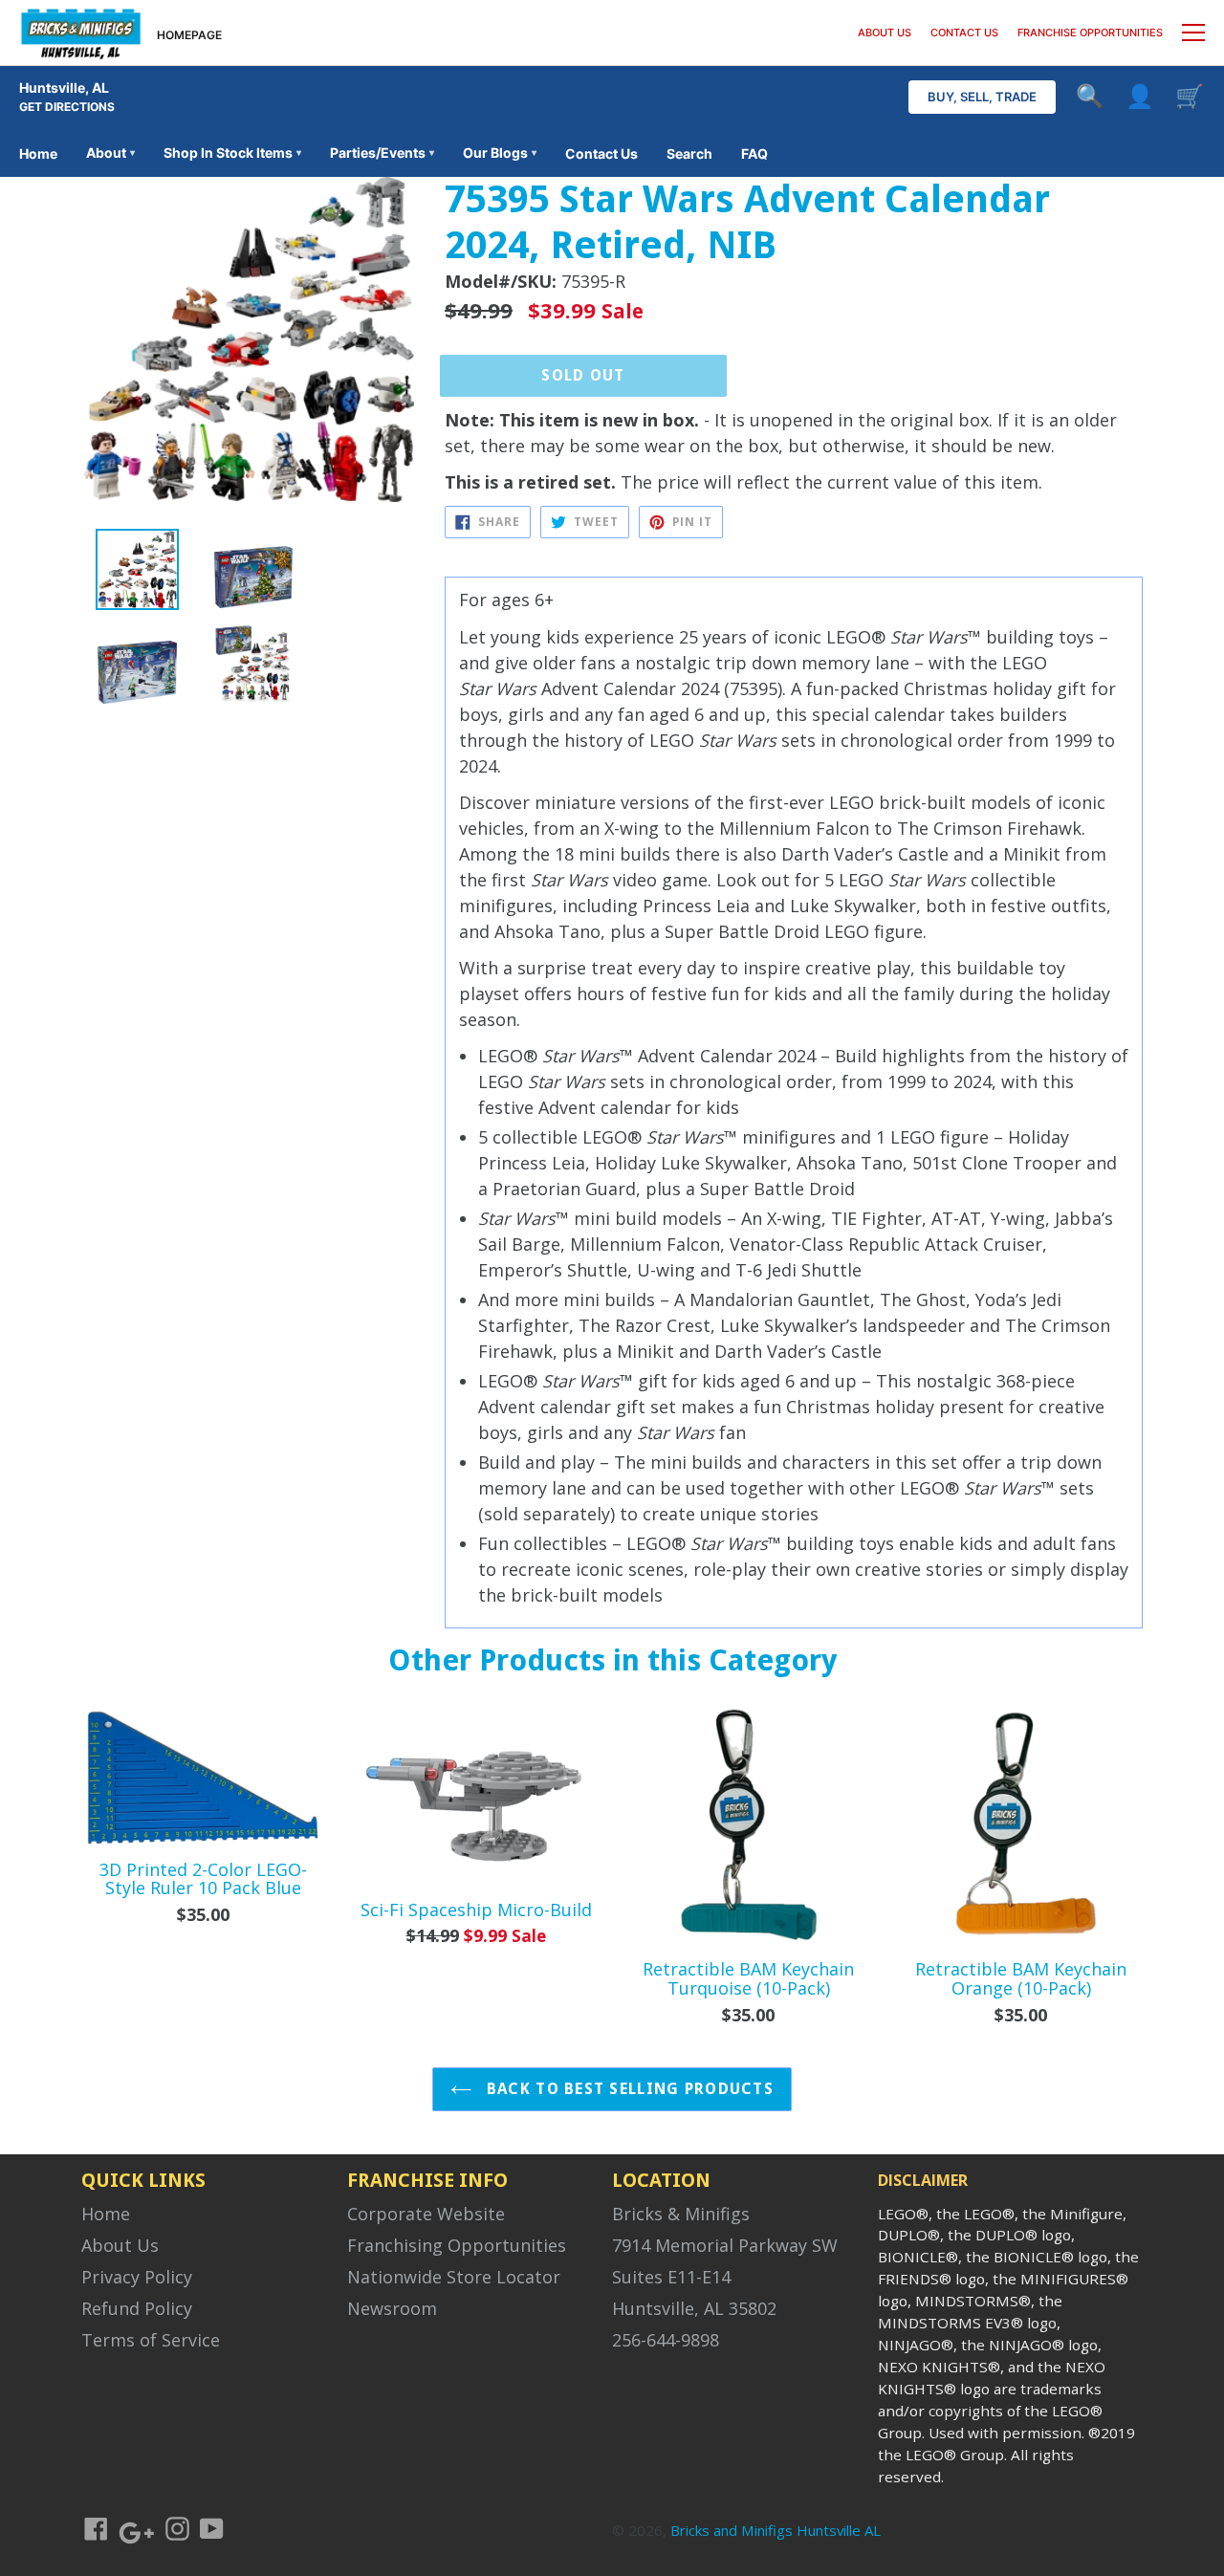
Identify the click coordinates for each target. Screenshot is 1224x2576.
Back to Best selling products (628, 2089)
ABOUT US (885, 33)
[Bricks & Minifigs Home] (81, 33)
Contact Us (601, 153)
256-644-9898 (666, 2340)
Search (689, 153)
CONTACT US (964, 33)
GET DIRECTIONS (67, 107)
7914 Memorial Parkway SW (725, 2245)
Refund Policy (137, 2308)
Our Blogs (500, 153)
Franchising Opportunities (457, 2245)
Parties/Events (382, 153)
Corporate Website (426, 2214)
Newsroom (392, 2308)
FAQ (754, 153)
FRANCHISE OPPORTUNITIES (1090, 33)
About (110, 153)
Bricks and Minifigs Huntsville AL (776, 2530)
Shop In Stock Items (232, 153)
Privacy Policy (137, 2277)
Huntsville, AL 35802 (694, 2308)
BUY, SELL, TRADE (982, 97)
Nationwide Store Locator (454, 2277)
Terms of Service (151, 2340)
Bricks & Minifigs (681, 2214)
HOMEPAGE (189, 35)
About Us (120, 2245)
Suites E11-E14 (671, 2277)
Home (38, 153)
